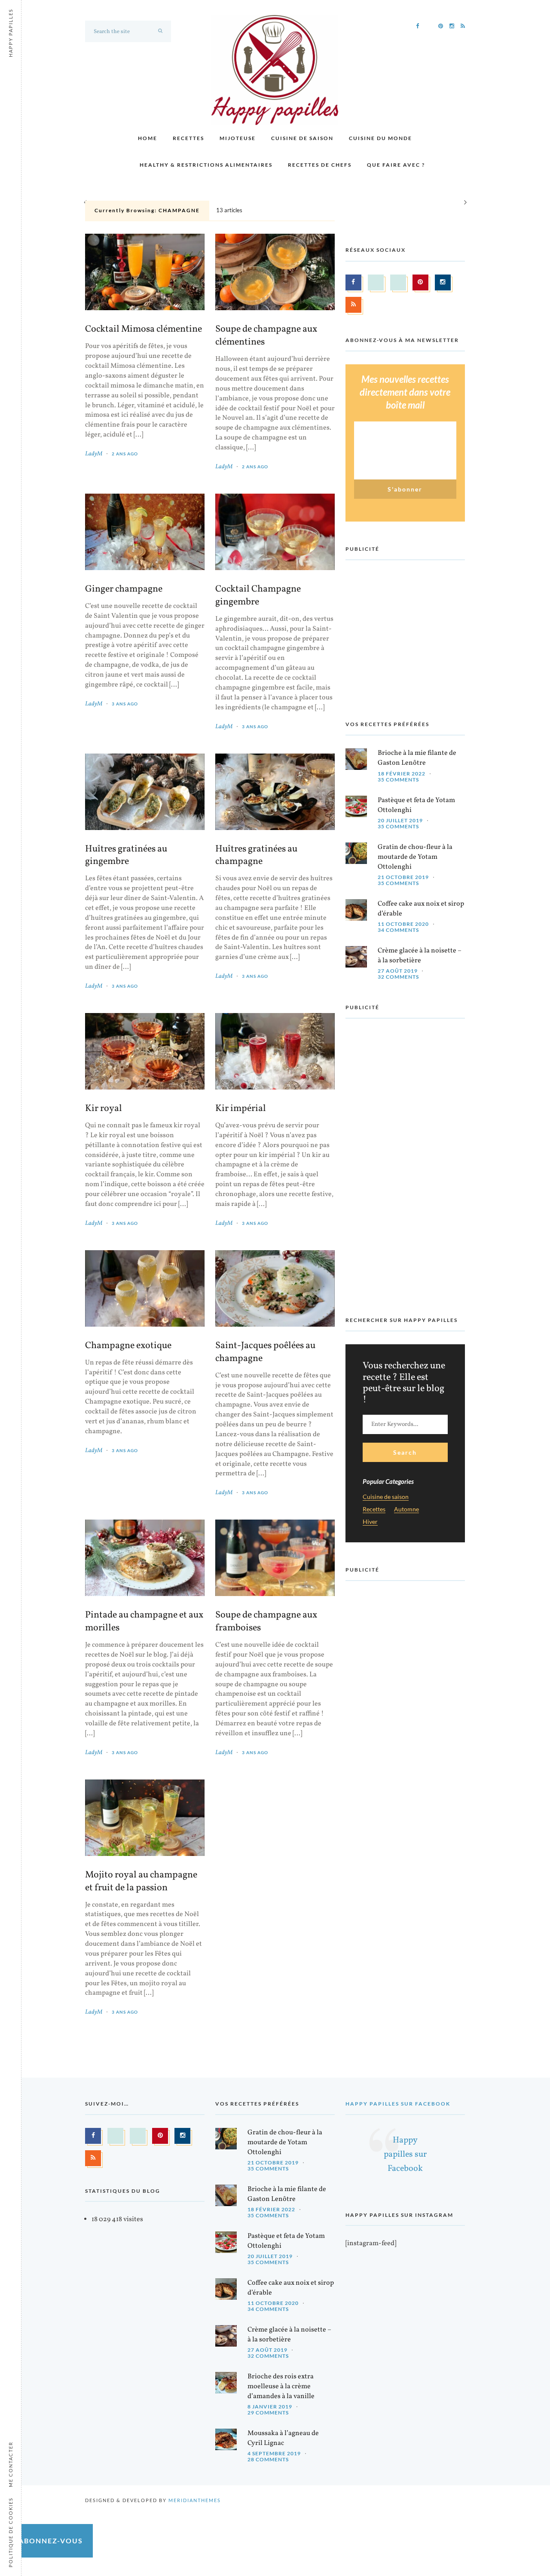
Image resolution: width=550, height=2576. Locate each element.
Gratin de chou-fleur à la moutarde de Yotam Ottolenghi (415, 857)
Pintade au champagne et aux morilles (144, 1622)
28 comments (268, 2459)
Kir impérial (241, 1109)
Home (148, 138)
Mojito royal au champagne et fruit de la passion (141, 1882)
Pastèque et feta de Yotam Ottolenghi (416, 805)
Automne (406, 1509)
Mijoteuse (238, 138)
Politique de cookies (11, 2532)
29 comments (268, 2413)
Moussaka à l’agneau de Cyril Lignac (283, 2438)
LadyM (94, 454)
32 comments (398, 977)
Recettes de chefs (320, 165)
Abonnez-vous (51, 2541)
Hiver (370, 1522)
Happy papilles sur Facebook (398, 2104)
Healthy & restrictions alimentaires (206, 165)
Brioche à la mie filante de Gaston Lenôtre (417, 758)
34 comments (398, 930)
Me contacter (11, 2464)
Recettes (188, 138)
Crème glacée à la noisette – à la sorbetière (420, 956)
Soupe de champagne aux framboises (266, 1622)
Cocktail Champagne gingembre (258, 596)
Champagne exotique (128, 1346)
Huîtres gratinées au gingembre (126, 856)
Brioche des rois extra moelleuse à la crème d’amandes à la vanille (281, 2387)
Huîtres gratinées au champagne (256, 856)
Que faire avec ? (396, 165)
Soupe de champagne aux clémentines (266, 336)
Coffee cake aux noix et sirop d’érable (421, 909)
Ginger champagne (124, 589)
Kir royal (104, 1109)
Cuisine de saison (302, 138)
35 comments (398, 780)
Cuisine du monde (380, 138)
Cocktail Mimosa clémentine (144, 330)
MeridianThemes (195, 2500)
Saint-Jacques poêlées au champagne (265, 1352)
